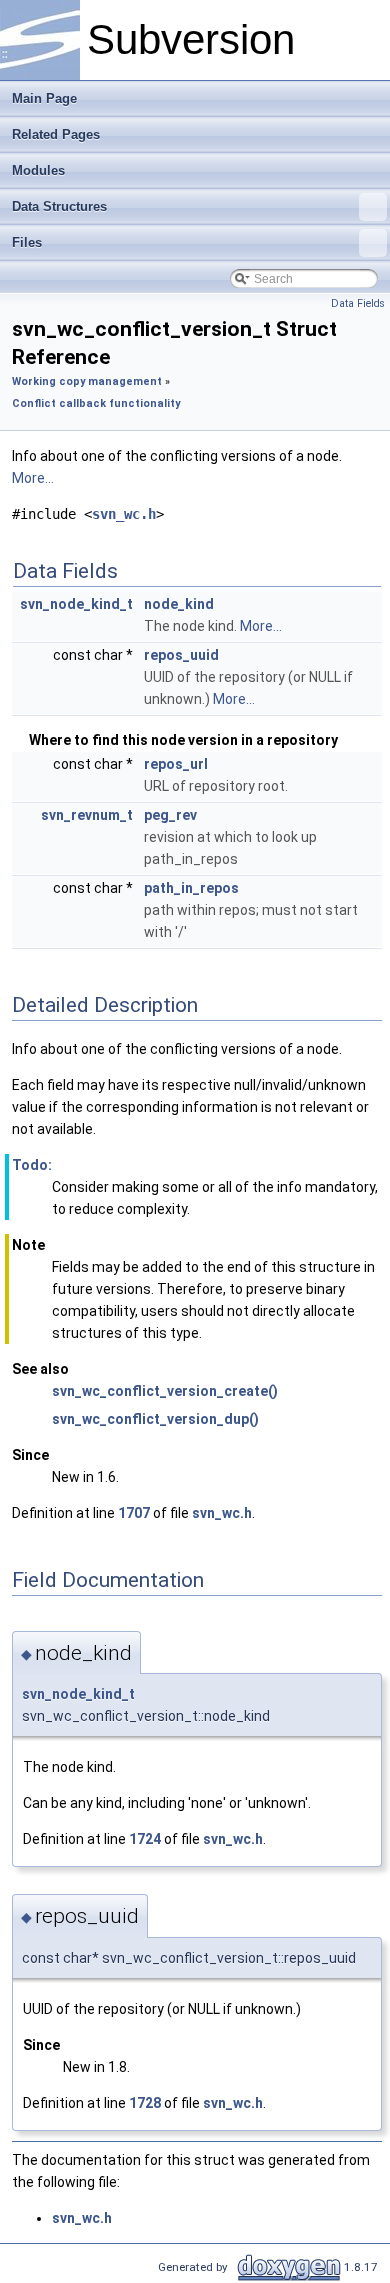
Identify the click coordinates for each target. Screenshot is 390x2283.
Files (27, 242)
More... (33, 478)
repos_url (176, 764)
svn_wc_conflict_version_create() (165, 1391)
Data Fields (358, 303)
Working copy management (87, 381)
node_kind (179, 604)
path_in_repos (191, 888)
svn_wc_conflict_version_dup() (155, 1419)
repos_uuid (181, 655)
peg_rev (170, 815)
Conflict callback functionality (96, 403)
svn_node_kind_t (76, 604)
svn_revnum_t (87, 815)
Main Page (44, 98)
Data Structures (59, 206)
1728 (145, 2103)
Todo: (32, 1165)
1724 (145, 1839)
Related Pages (56, 134)
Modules (38, 170)
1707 (134, 1513)
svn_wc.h (124, 514)
